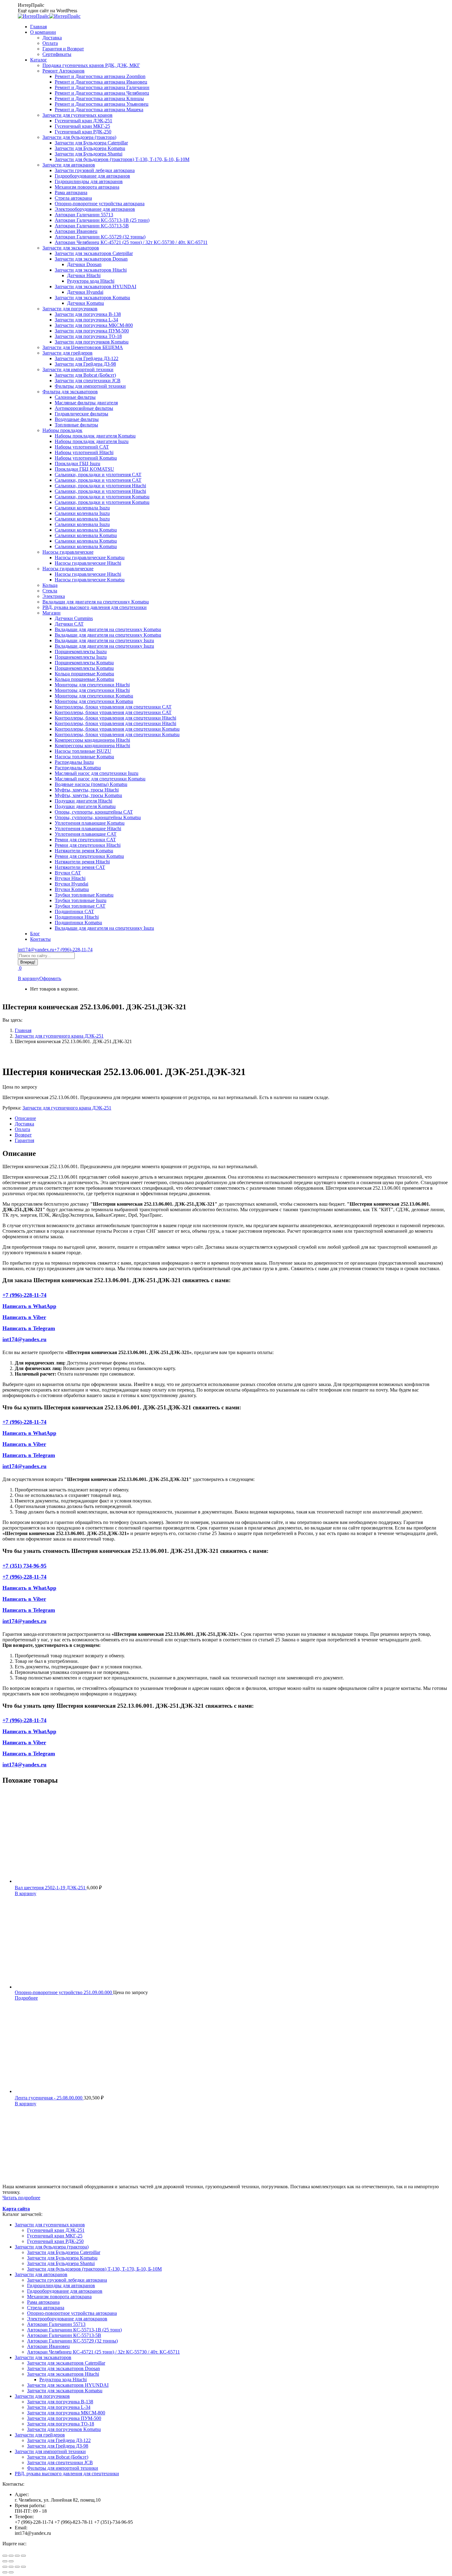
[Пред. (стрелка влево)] (5, 2561)
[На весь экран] (17, 2556)
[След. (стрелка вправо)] (11, 2561)
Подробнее (26, 1998)
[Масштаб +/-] (23, 2556)
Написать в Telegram (29, 1328)
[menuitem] (38, 27)
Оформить (50, 978)
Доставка (24, 1124)
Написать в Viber (24, 1317)
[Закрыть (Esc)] (5, 2556)
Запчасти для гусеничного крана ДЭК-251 (67, 1108)
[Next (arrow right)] (11, 2572)
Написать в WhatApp (29, 1306)
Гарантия (24, 1140)
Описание (25, 1118)
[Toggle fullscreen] (17, 2567)
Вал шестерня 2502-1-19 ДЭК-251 (51, 1888)
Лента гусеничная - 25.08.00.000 (49, 2098)
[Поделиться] (11, 2556)
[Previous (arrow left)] (5, 2572)
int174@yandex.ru (36, 950)
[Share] (11, 2567)
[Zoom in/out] (23, 2567)
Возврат (23, 1135)
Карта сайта (16, 2209)
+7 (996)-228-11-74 (73, 950)
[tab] (232, 1118)
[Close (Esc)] (5, 2567)
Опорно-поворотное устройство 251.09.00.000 (64, 1992)
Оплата (22, 1129)
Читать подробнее (21, 2198)
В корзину (29, 978)
